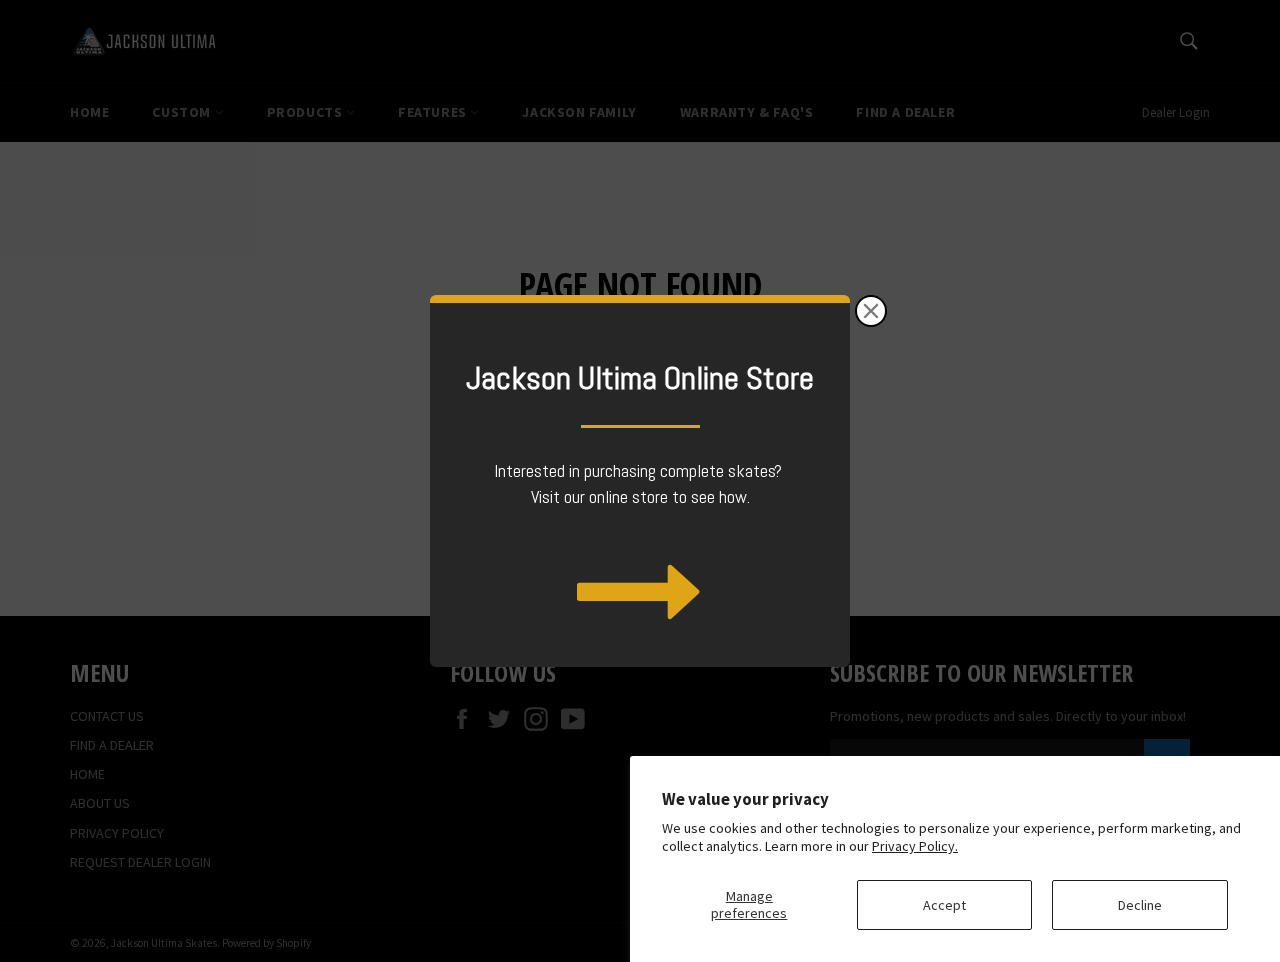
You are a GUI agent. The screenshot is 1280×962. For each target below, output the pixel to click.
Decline (1140, 905)
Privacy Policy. (915, 846)
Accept (944, 905)
